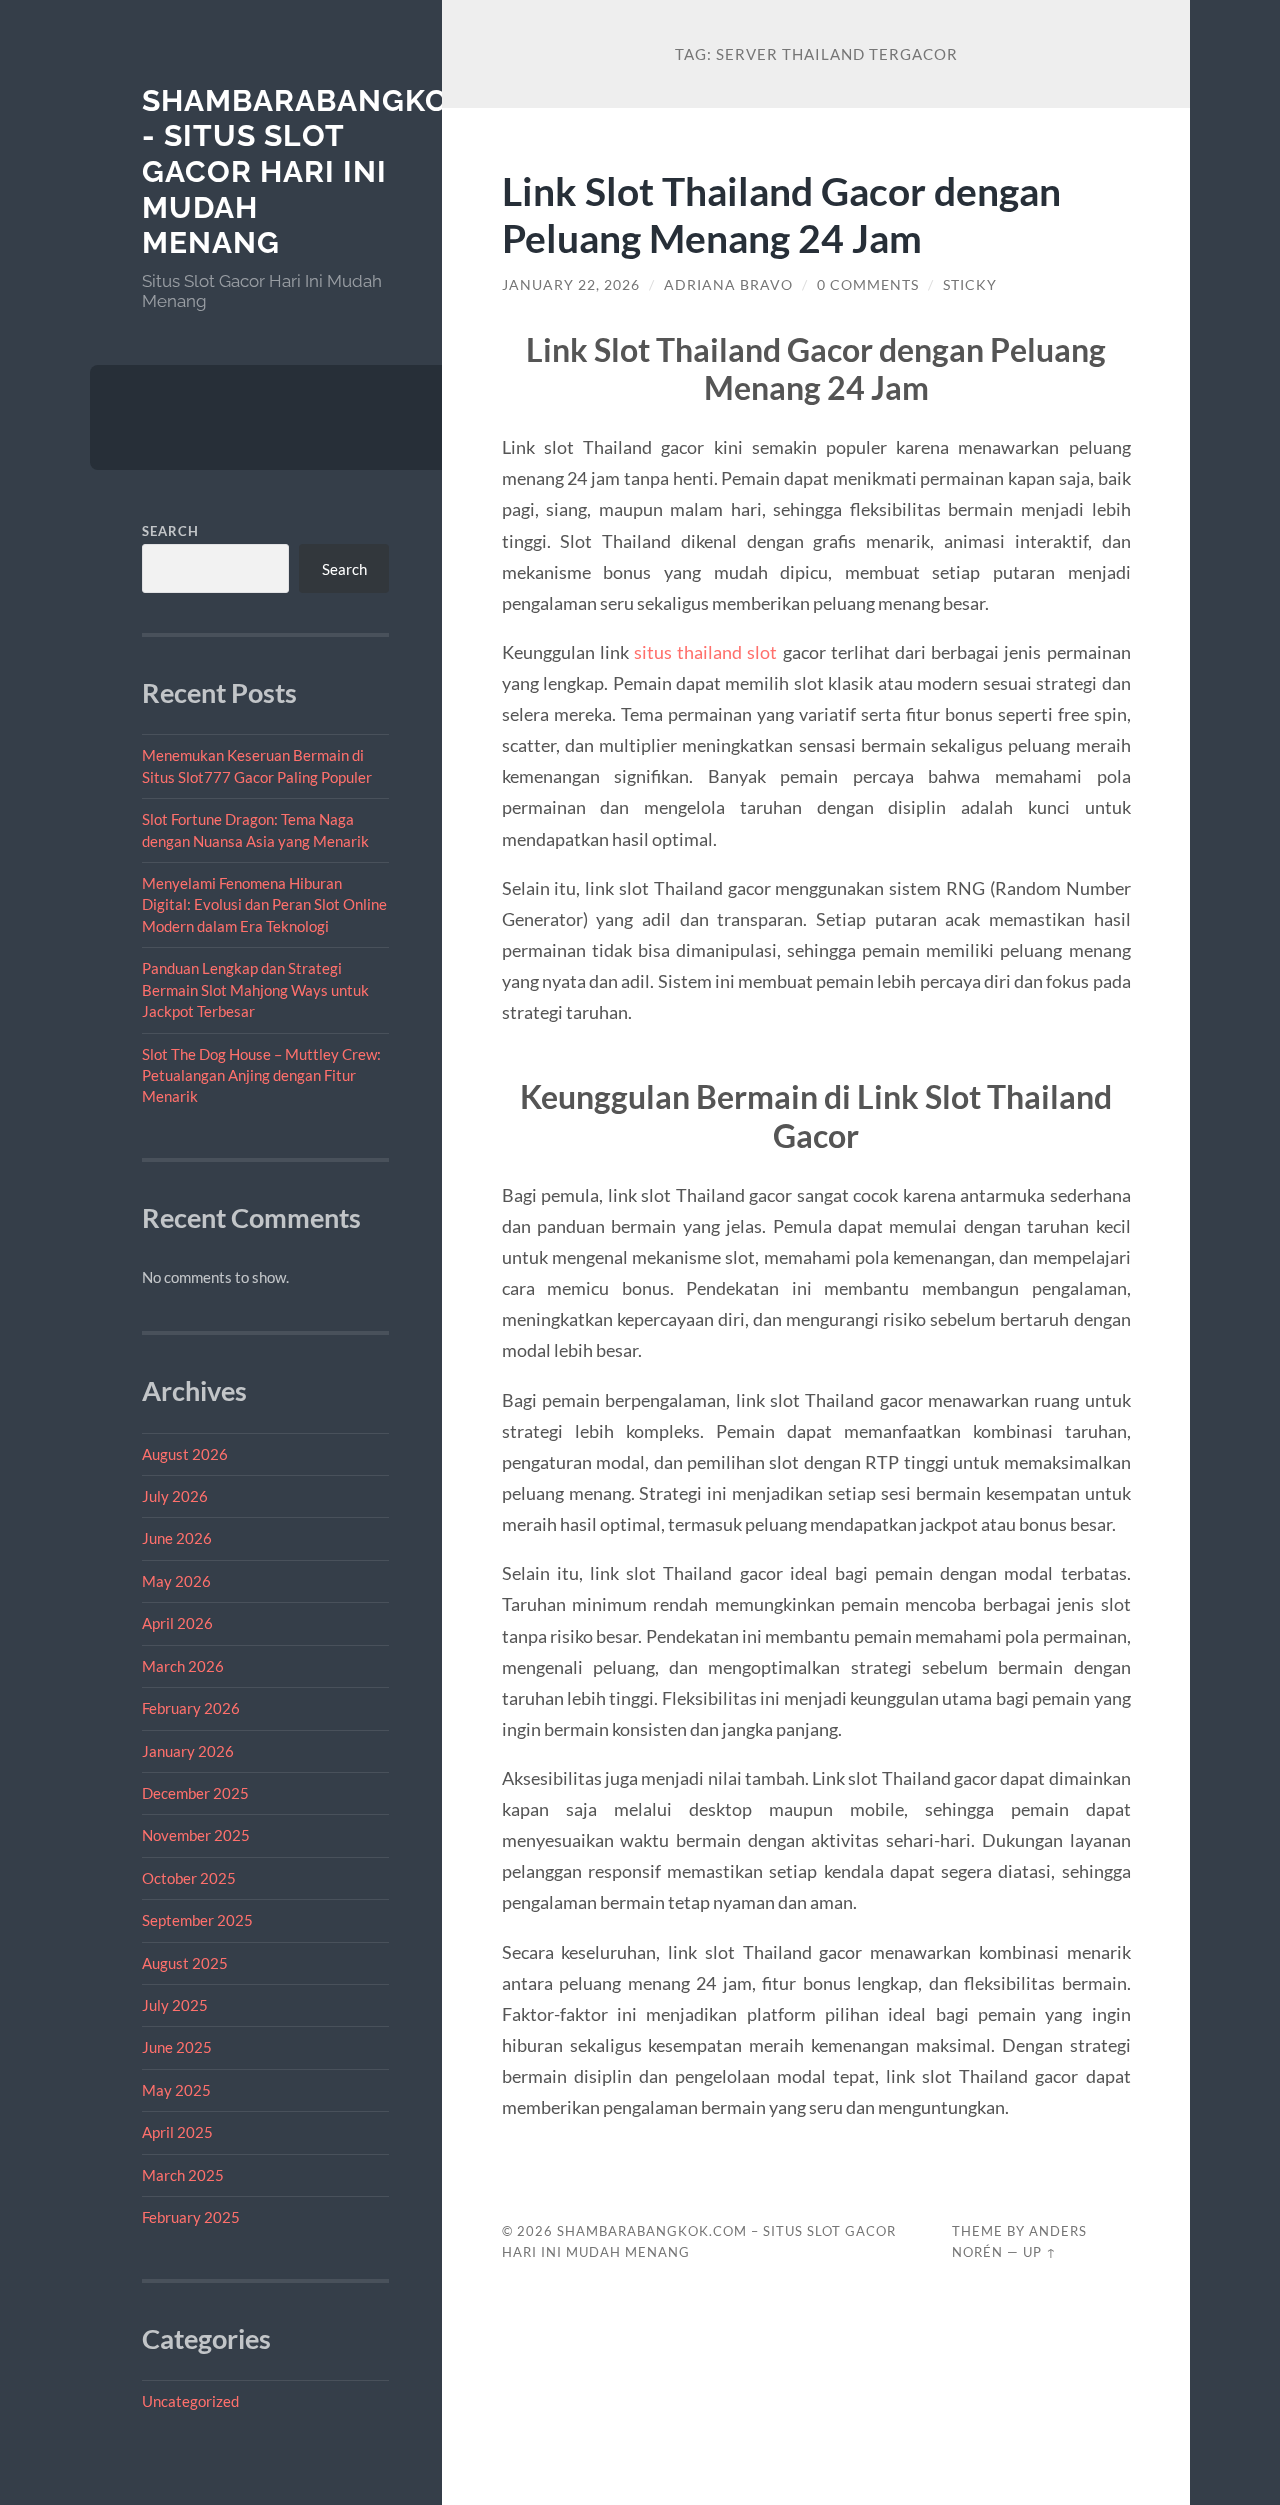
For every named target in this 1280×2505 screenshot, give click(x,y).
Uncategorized (190, 2401)
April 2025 (177, 2132)
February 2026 (191, 1708)
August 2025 (185, 1963)
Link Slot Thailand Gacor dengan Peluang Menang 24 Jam (781, 214)
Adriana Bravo (728, 285)
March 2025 (183, 2175)
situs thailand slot (705, 652)
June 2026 (177, 1538)
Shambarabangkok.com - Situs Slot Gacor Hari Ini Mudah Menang (346, 172)
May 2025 (176, 2090)
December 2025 (195, 1793)
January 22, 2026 (571, 285)
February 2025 (191, 2217)
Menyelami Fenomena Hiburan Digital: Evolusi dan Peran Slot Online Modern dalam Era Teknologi (264, 904)
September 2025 (197, 1920)
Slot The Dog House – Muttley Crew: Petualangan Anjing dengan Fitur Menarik (261, 1075)
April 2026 (177, 1623)
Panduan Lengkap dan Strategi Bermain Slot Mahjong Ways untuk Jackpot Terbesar (255, 989)
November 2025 (196, 1835)
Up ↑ (1040, 2252)
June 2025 (177, 2047)
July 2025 (175, 2005)
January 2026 (188, 1751)
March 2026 (183, 1666)
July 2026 (175, 1496)
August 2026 (185, 1454)
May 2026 (176, 1581)
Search (170, 531)
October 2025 (189, 1878)
